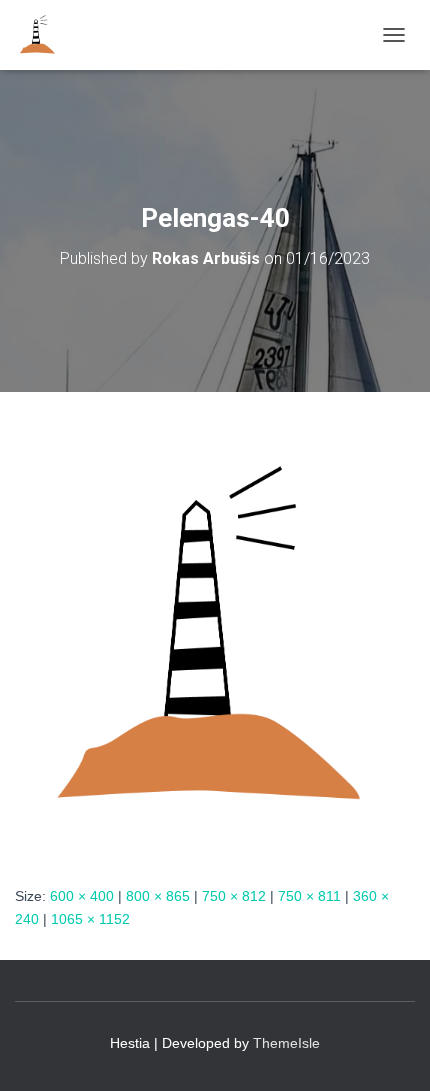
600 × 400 (82, 896)
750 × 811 (309, 896)
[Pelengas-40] (215, 637)
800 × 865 (158, 896)
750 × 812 (234, 896)
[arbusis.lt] (45, 35)
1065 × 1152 (90, 919)
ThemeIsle (286, 1043)
